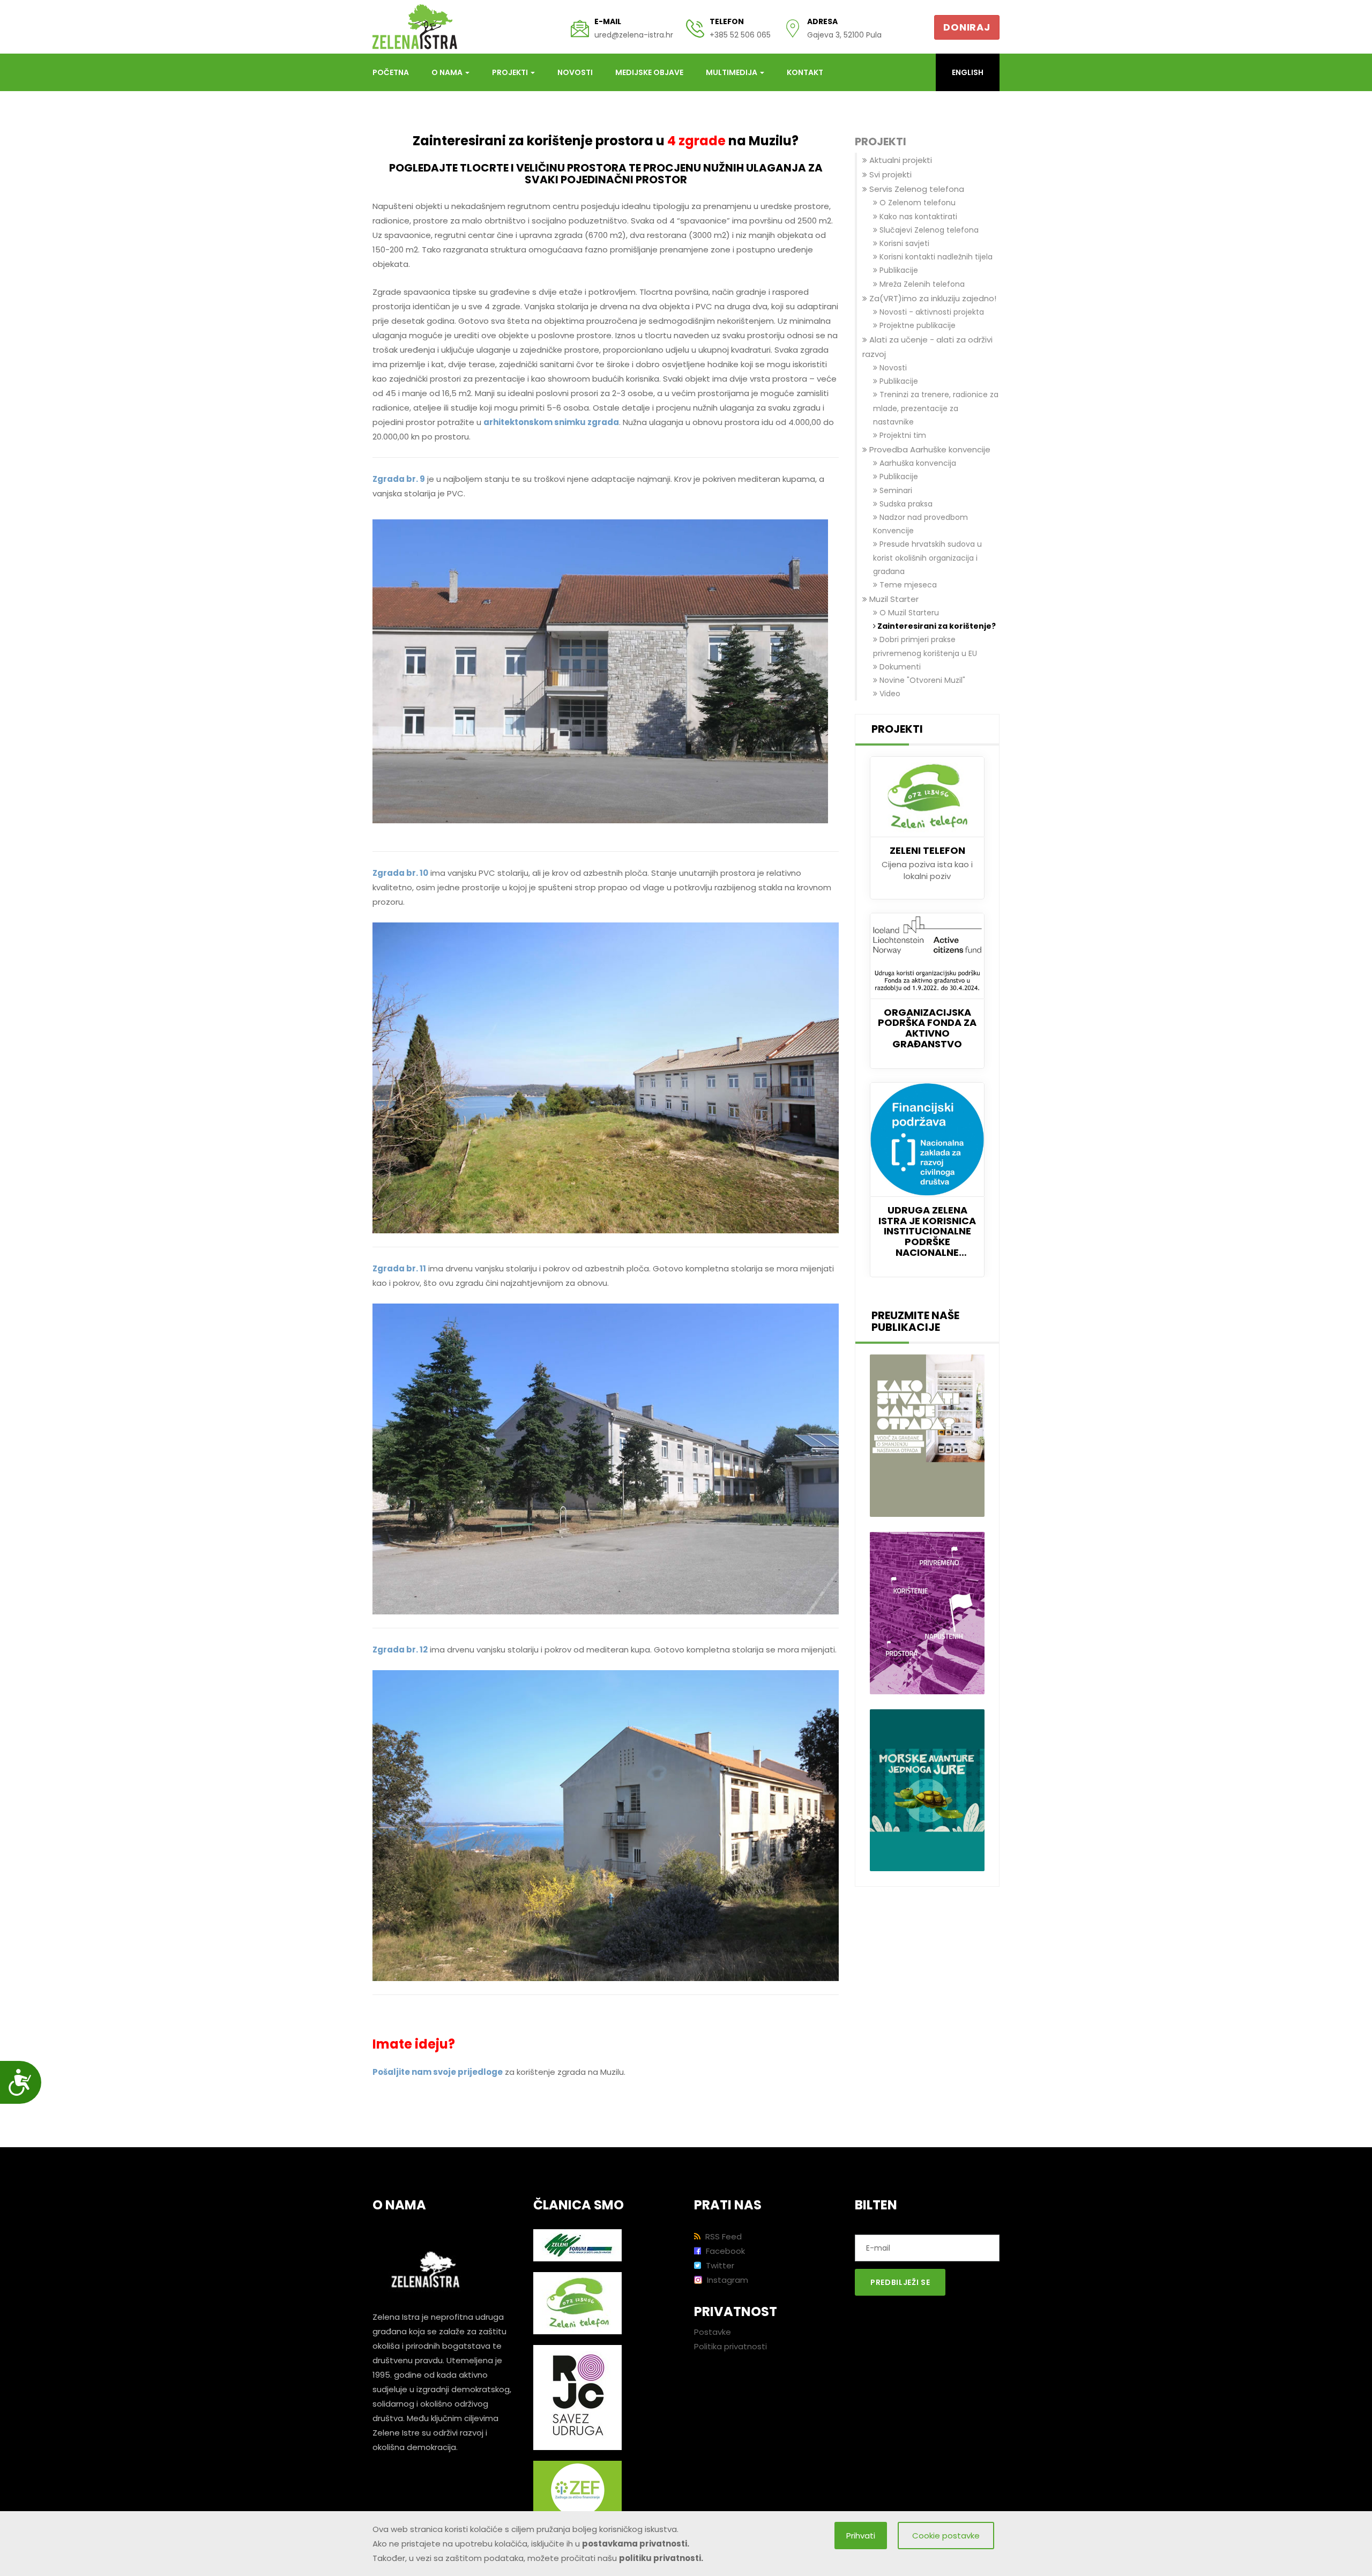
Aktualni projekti (900, 160)
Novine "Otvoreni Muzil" (921, 680)
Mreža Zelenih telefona (921, 284)
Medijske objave (649, 72)
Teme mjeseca (907, 585)
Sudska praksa (905, 504)
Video (889, 694)
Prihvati (861, 2536)
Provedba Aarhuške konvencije (929, 449)
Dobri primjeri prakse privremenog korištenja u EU (925, 646)
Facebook (724, 2251)
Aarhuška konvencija (917, 463)
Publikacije (898, 270)
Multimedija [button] (732, 72)
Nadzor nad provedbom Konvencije (920, 524)
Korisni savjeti (903, 243)
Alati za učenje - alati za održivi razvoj (927, 347)
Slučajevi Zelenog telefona (928, 230)
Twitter (719, 2265)
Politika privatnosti (730, 2346)
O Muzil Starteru (908, 613)
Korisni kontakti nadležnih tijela (935, 257)
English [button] (968, 72)
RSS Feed (722, 2236)
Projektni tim (902, 435)
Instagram (726, 2280)
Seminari (895, 490)
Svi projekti (889, 174)
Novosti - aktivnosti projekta (931, 312)
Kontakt (805, 72)
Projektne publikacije (916, 325)
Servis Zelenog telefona (916, 189)
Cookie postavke (946, 2536)
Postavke (713, 2332)
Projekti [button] (511, 72)
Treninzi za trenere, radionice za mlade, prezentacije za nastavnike (936, 408)
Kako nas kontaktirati (917, 217)
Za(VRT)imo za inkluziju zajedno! (932, 298)
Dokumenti (899, 667)
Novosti (575, 72)
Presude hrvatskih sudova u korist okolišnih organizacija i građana (927, 557)
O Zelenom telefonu (916, 203)
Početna (391, 72)
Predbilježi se (900, 2282)
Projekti (881, 142)
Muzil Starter (893, 599)
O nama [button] (448, 72)
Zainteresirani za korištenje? (936, 626)
